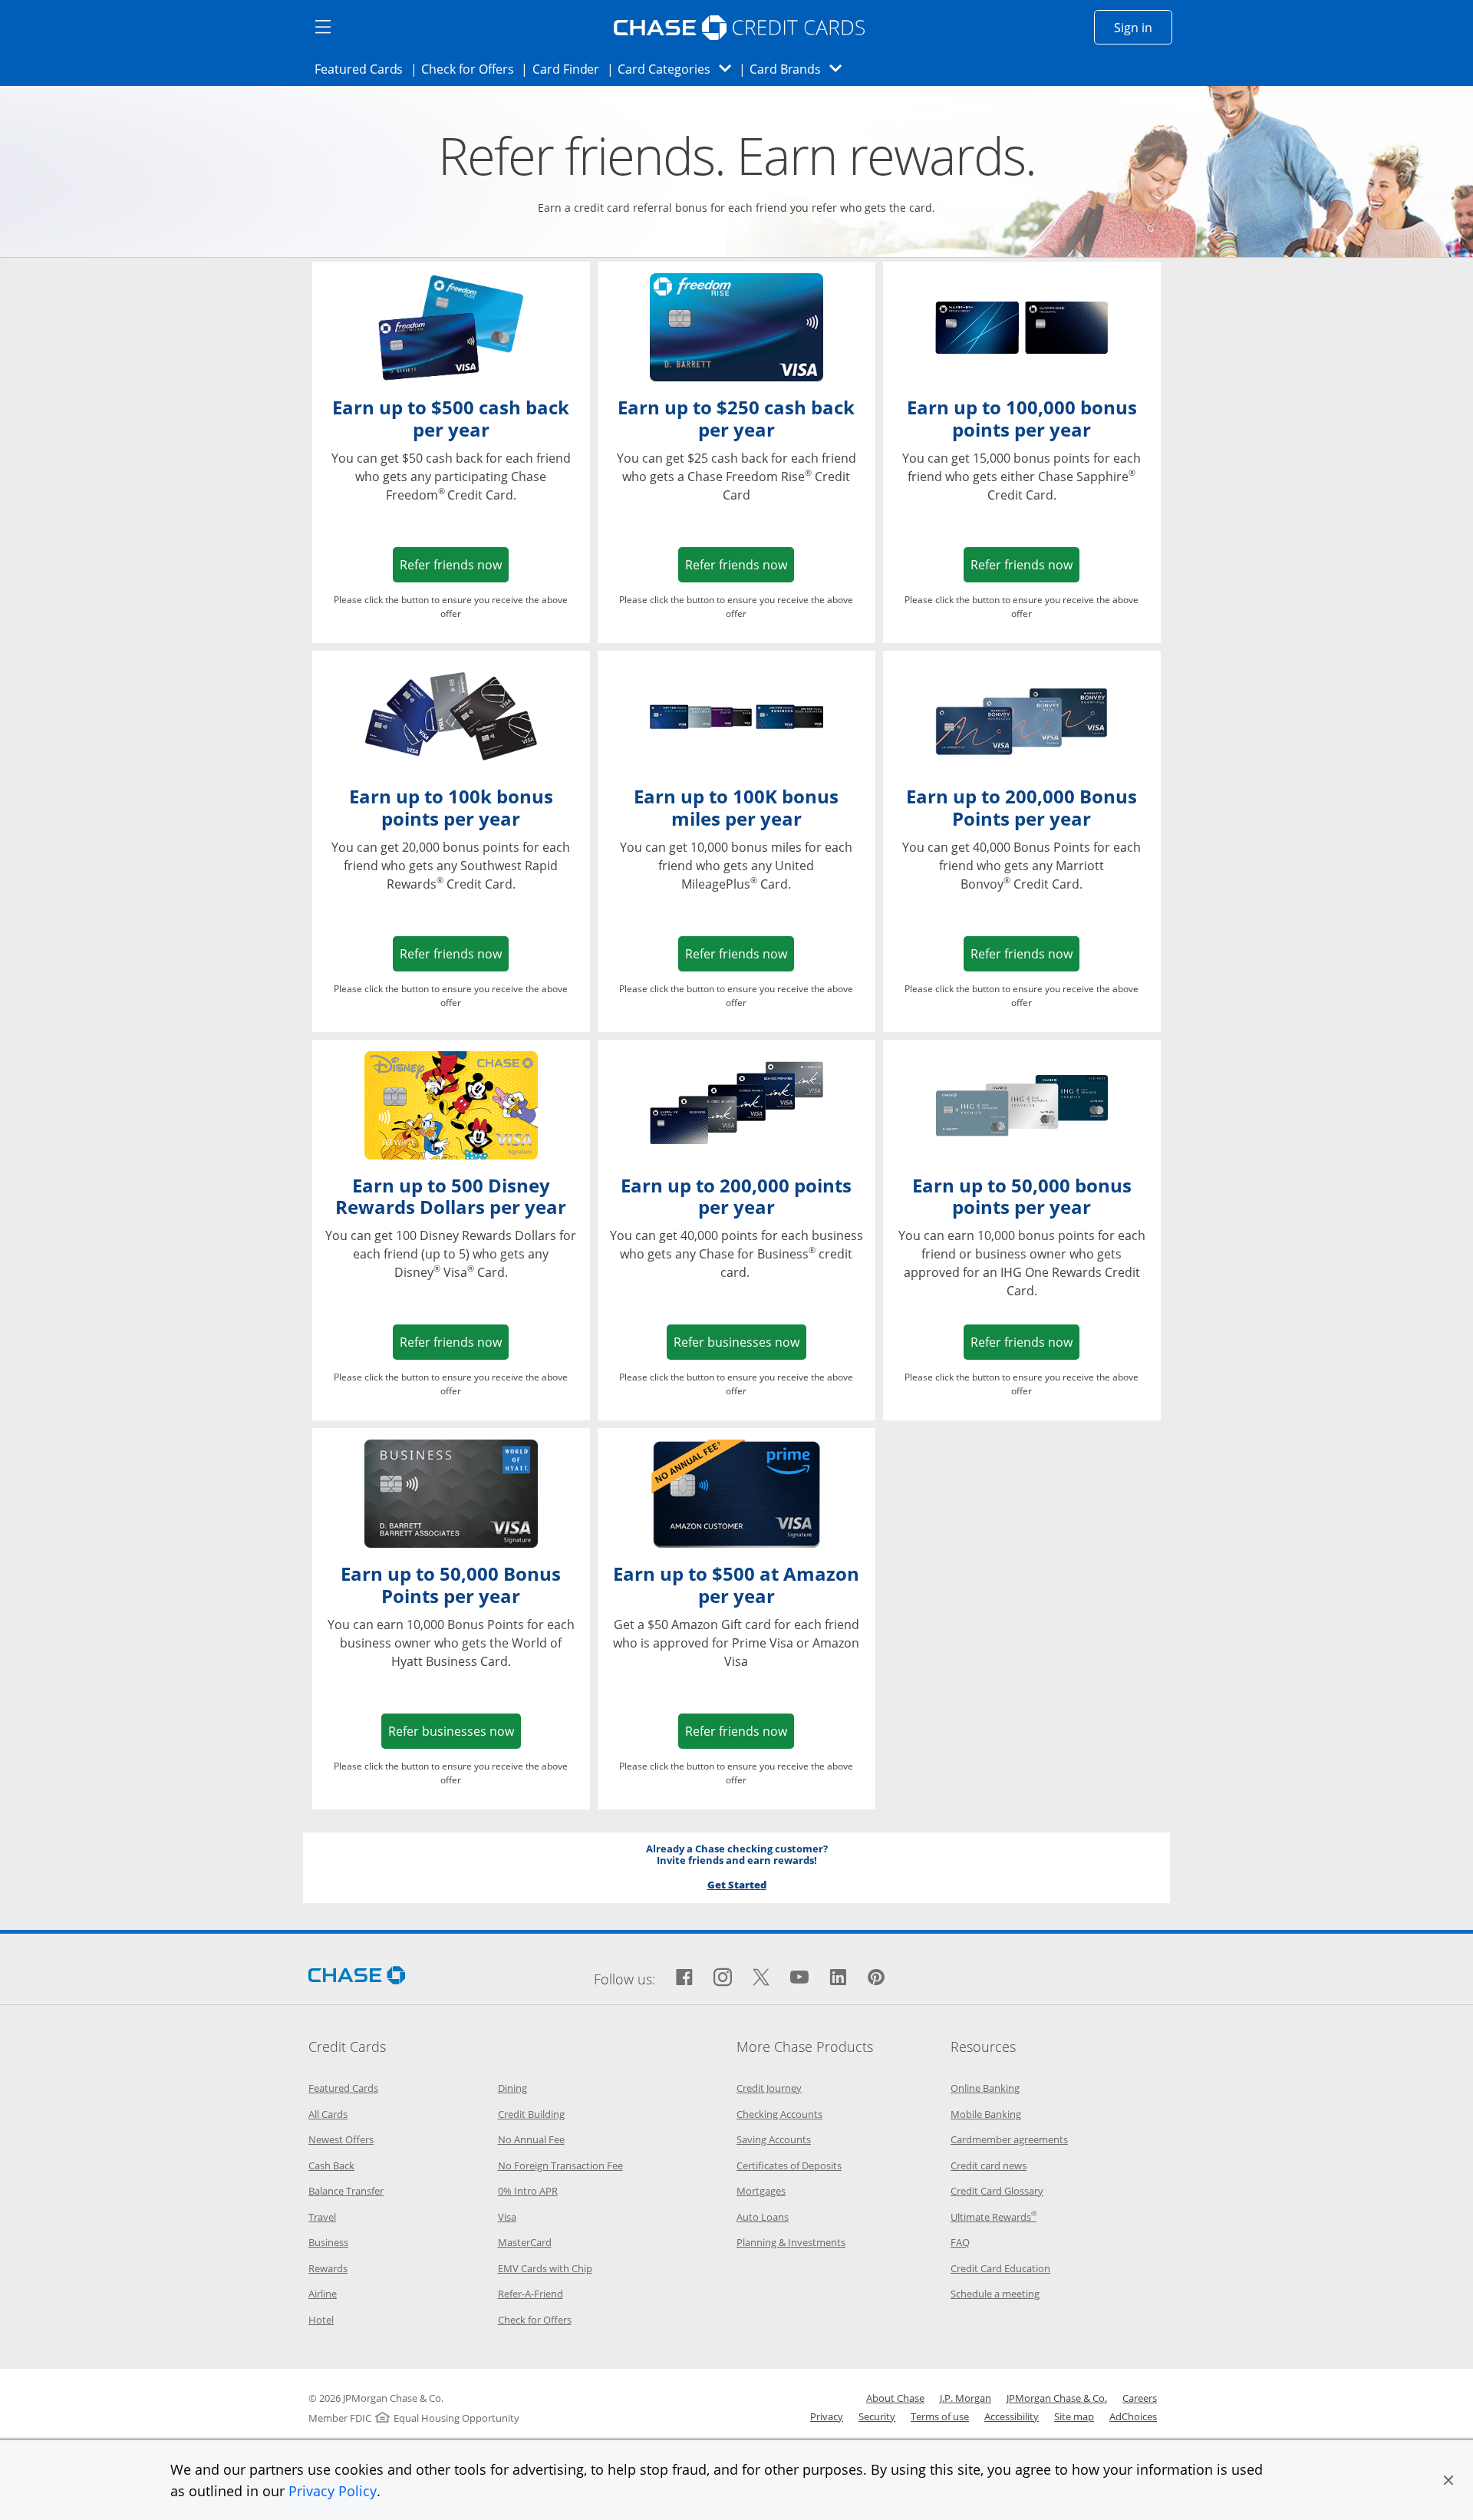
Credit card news (989, 2165)
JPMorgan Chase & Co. (1057, 2398)
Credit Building (531, 2114)
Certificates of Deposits (789, 2165)
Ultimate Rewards (994, 2217)
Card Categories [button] (679, 69)
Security (877, 2416)
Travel (322, 2217)
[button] (1448, 2480)
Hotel (321, 2320)
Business (328, 2242)
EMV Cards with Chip (545, 2268)
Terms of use (940, 2416)
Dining (512, 2088)
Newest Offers (341, 2139)
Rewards (328, 2268)
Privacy (827, 2416)
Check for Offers (472, 69)
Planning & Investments (791, 2242)
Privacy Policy (333, 2491)
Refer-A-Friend (531, 2294)
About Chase (895, 2398)
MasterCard (525, 2242)
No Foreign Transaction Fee (560, 2165)
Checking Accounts (779, 2114)
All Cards (328, 2114)
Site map (1074, 2416)
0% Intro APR (528, 2191)
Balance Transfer (346, 2191)
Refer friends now (454, 564)
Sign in (1143, 27)
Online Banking (985, 2088)
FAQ (960, 2242)
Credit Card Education (1000, 2268)
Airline (323, 2294)
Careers (1140, 2398)
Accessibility (1012, 2416)
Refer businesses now (740, 1342)
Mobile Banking (986, 2114)
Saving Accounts (774, 2139)
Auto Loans (763, 2217)
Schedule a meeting (995, 2294)
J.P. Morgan (966, 2398)
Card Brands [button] (801, 69)
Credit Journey (769, 2088)
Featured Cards (363, 69)
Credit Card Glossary (997, 2191)
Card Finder (571, 69)
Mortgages (761, 2191)
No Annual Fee (531, 2139)
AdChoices (1133, 2416)
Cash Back (331, 2165)
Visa (507, 2217)
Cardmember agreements (1009, 2139)
